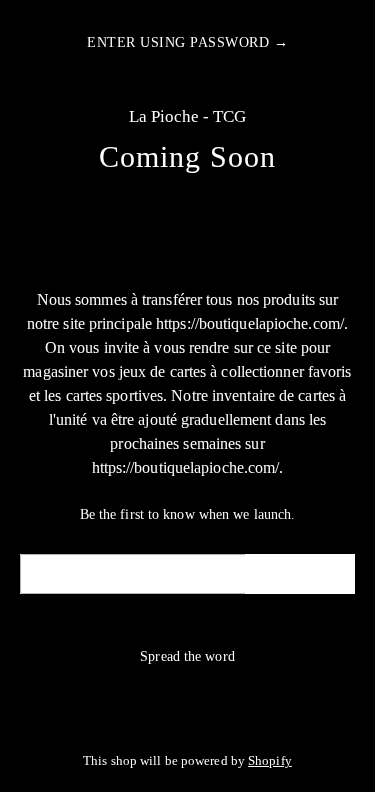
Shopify (270, 761)
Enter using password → (187, 42)
